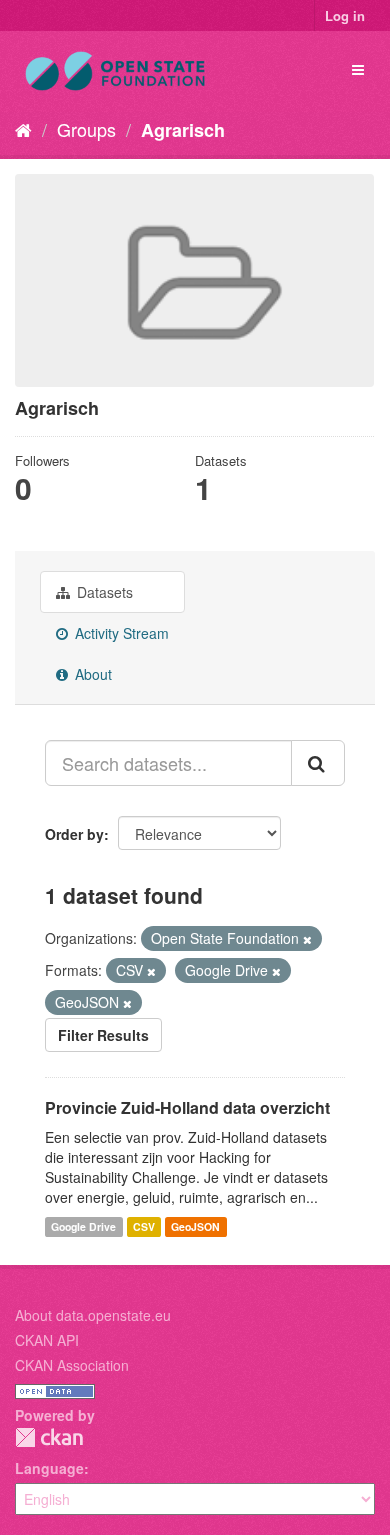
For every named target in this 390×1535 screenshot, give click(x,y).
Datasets (103, 592)
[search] (318, 763)
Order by (74, 834)
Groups (86, 129)
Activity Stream (120, 633)
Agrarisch (183, 130)
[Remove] (307, 939)
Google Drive (83, 1226)
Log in (345, 15)
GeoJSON (195, 1226)
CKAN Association (72, 1365)
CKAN (49, 1437)
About (91, 674)
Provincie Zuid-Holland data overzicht (187, 1107)
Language (49, 1468)
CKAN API (47, 1340)
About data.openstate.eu (93, 1315)
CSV (144, 1226)
